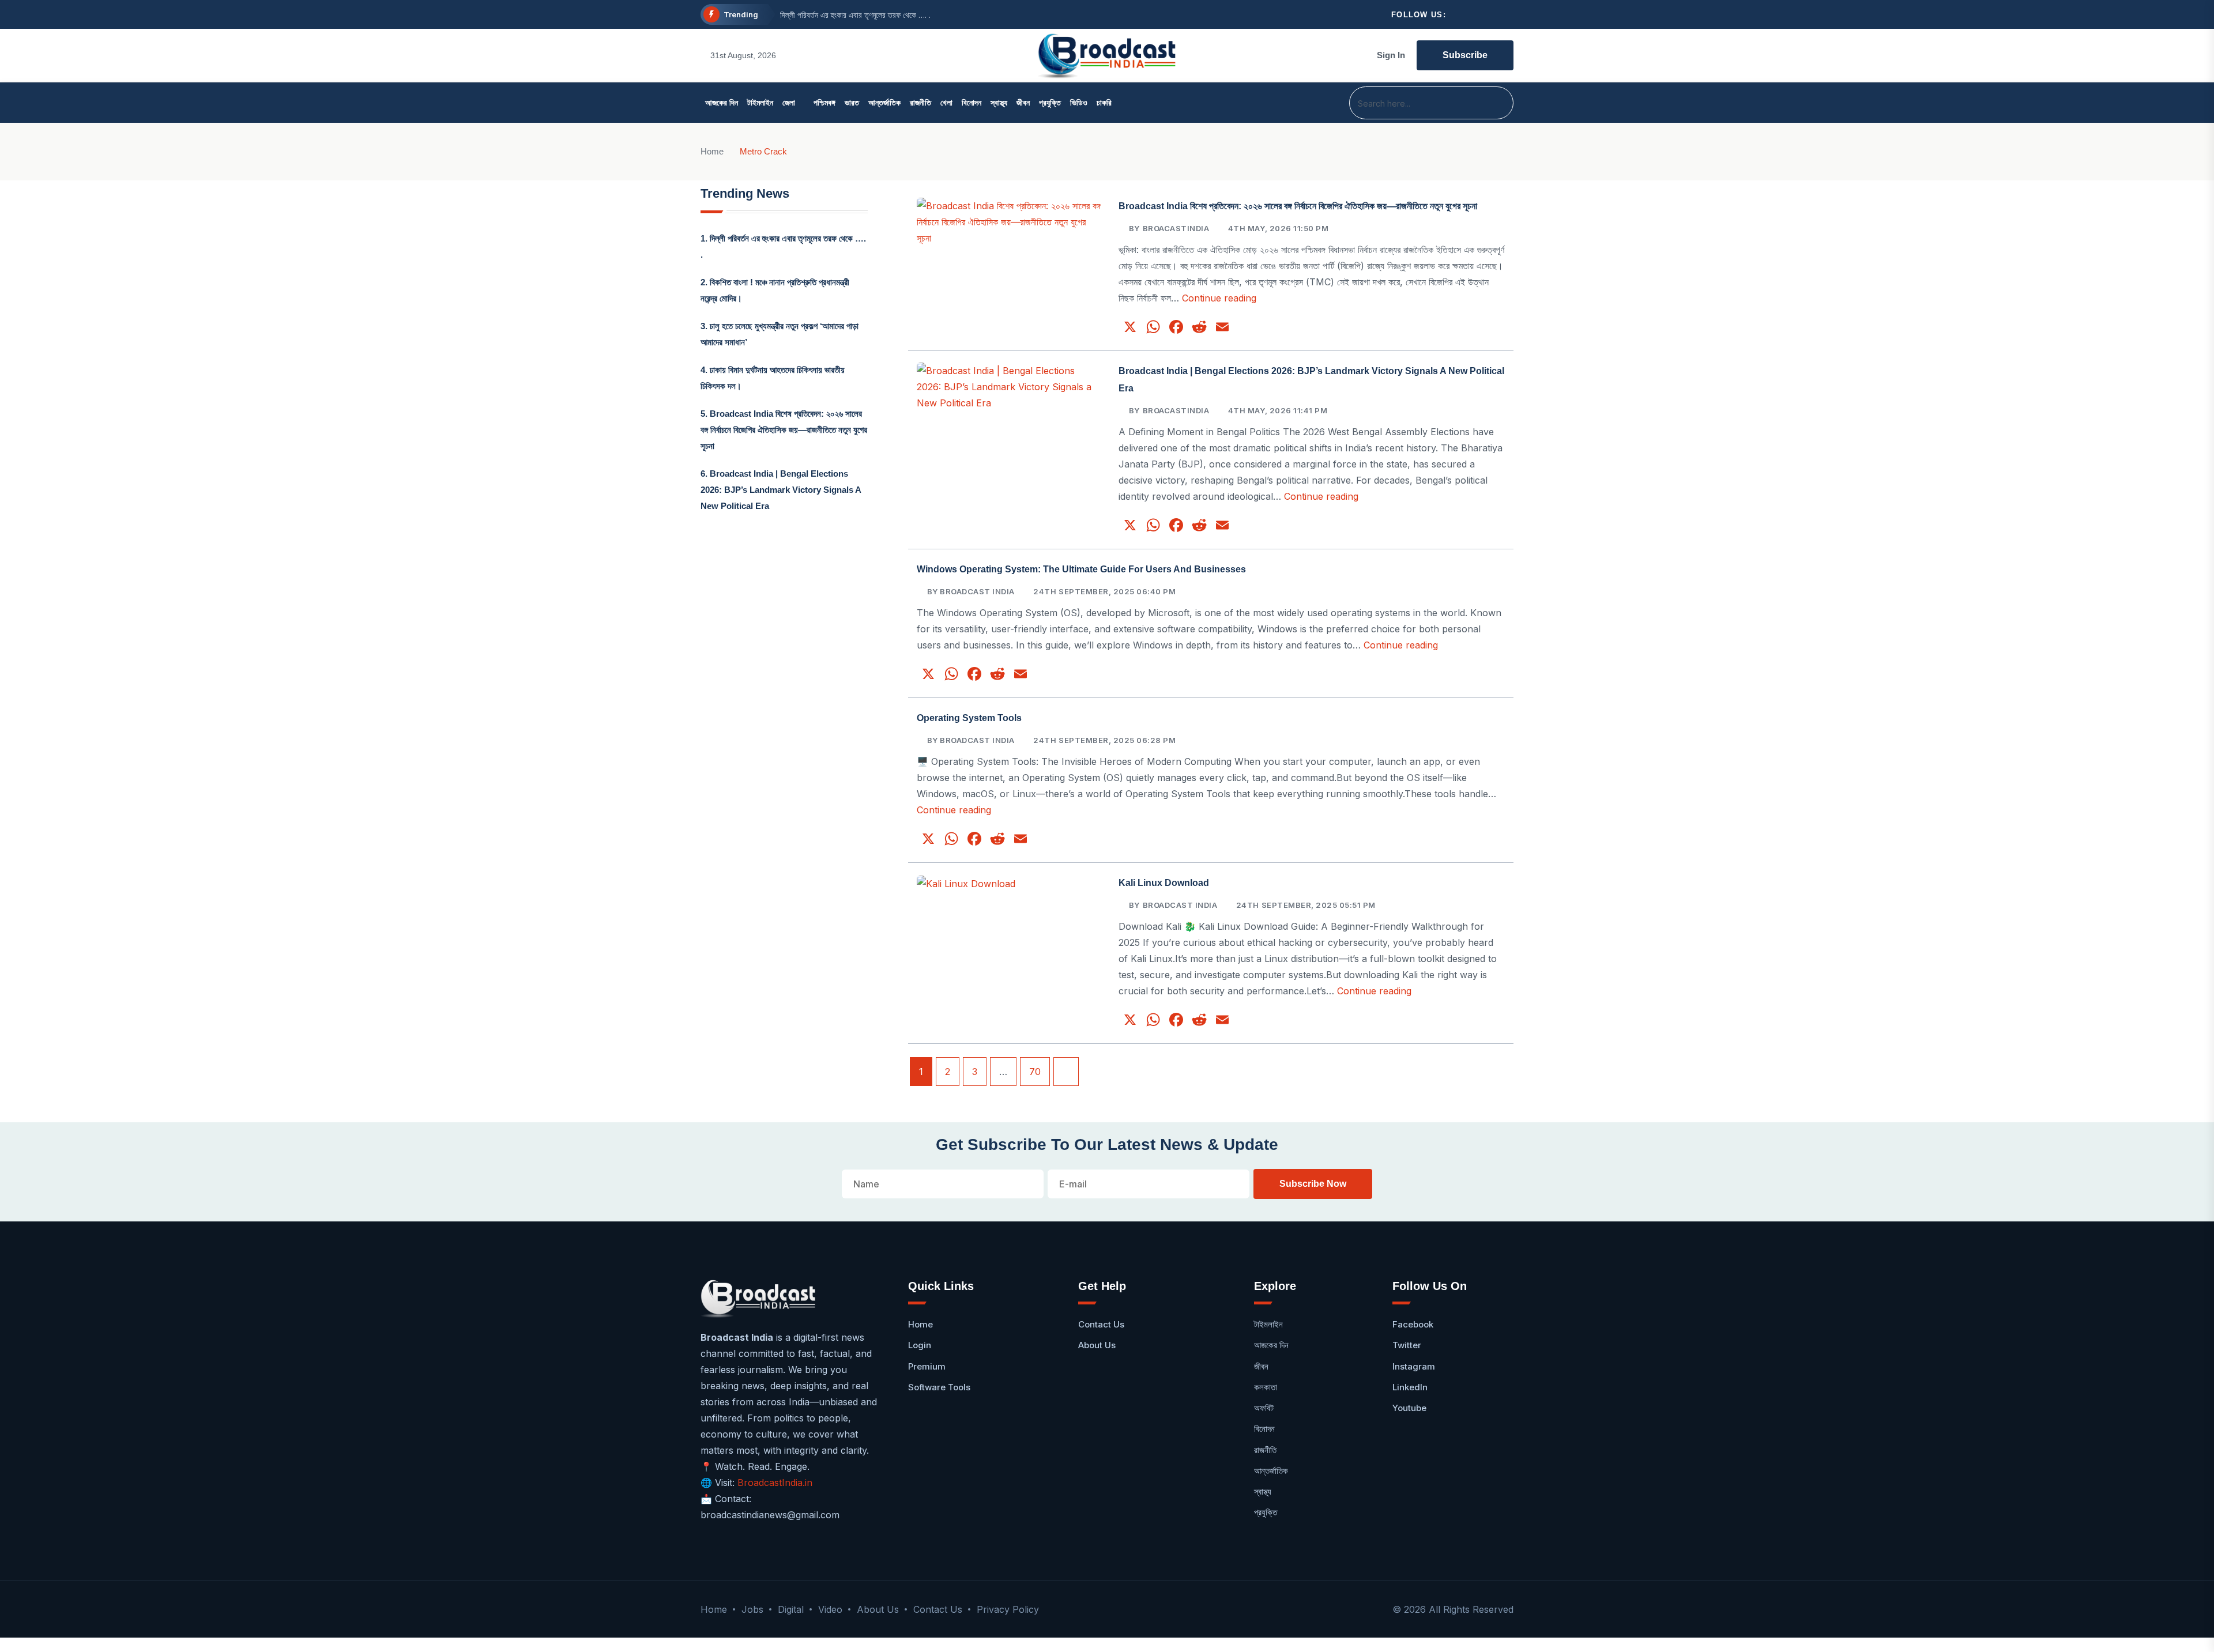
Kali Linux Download (1164, 883)
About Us (1097, 1345)
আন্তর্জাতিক (884, 103)
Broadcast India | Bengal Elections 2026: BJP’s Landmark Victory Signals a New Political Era (781, 490)
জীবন (1023, 103)
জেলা (789, 103)
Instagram (1414, 1366)
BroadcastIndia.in (775, 1483)
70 (1035, 1072)
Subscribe (1465, 55)
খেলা (946, 103)
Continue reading (1219, 298)
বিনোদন (972, 103)
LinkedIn (1410, 1387)
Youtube (1409, 1408)
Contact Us (1101, 1324)
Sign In (1391, 55)
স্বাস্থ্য (999, 103)
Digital (791, 1609)
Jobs (752, 1609)
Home (712, 151)
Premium (927, 1366)
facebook (1413, 1324)
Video (830, 1609)
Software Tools (939, 1387)
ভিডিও (1079, 103)
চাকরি (1104, 103)
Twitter (1407, 1345)
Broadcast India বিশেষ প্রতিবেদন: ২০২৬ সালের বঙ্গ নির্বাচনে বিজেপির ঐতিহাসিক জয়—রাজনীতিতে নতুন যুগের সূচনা (784, 430)
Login (920, 1345)
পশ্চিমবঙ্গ (824, 103)
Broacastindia (1176, 228)
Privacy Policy (1008, 1609)
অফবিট (1264, 1408)
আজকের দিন (722, 103)
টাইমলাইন (760, 103)
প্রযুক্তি (1050, 103)
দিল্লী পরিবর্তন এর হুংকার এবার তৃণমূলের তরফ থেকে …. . (855, 15)
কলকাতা (1266, 1387)
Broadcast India (1180, 905)
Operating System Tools (969, 718)
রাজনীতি (920, 103)
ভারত (852, 103)
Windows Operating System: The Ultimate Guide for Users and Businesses (1081, 569)
